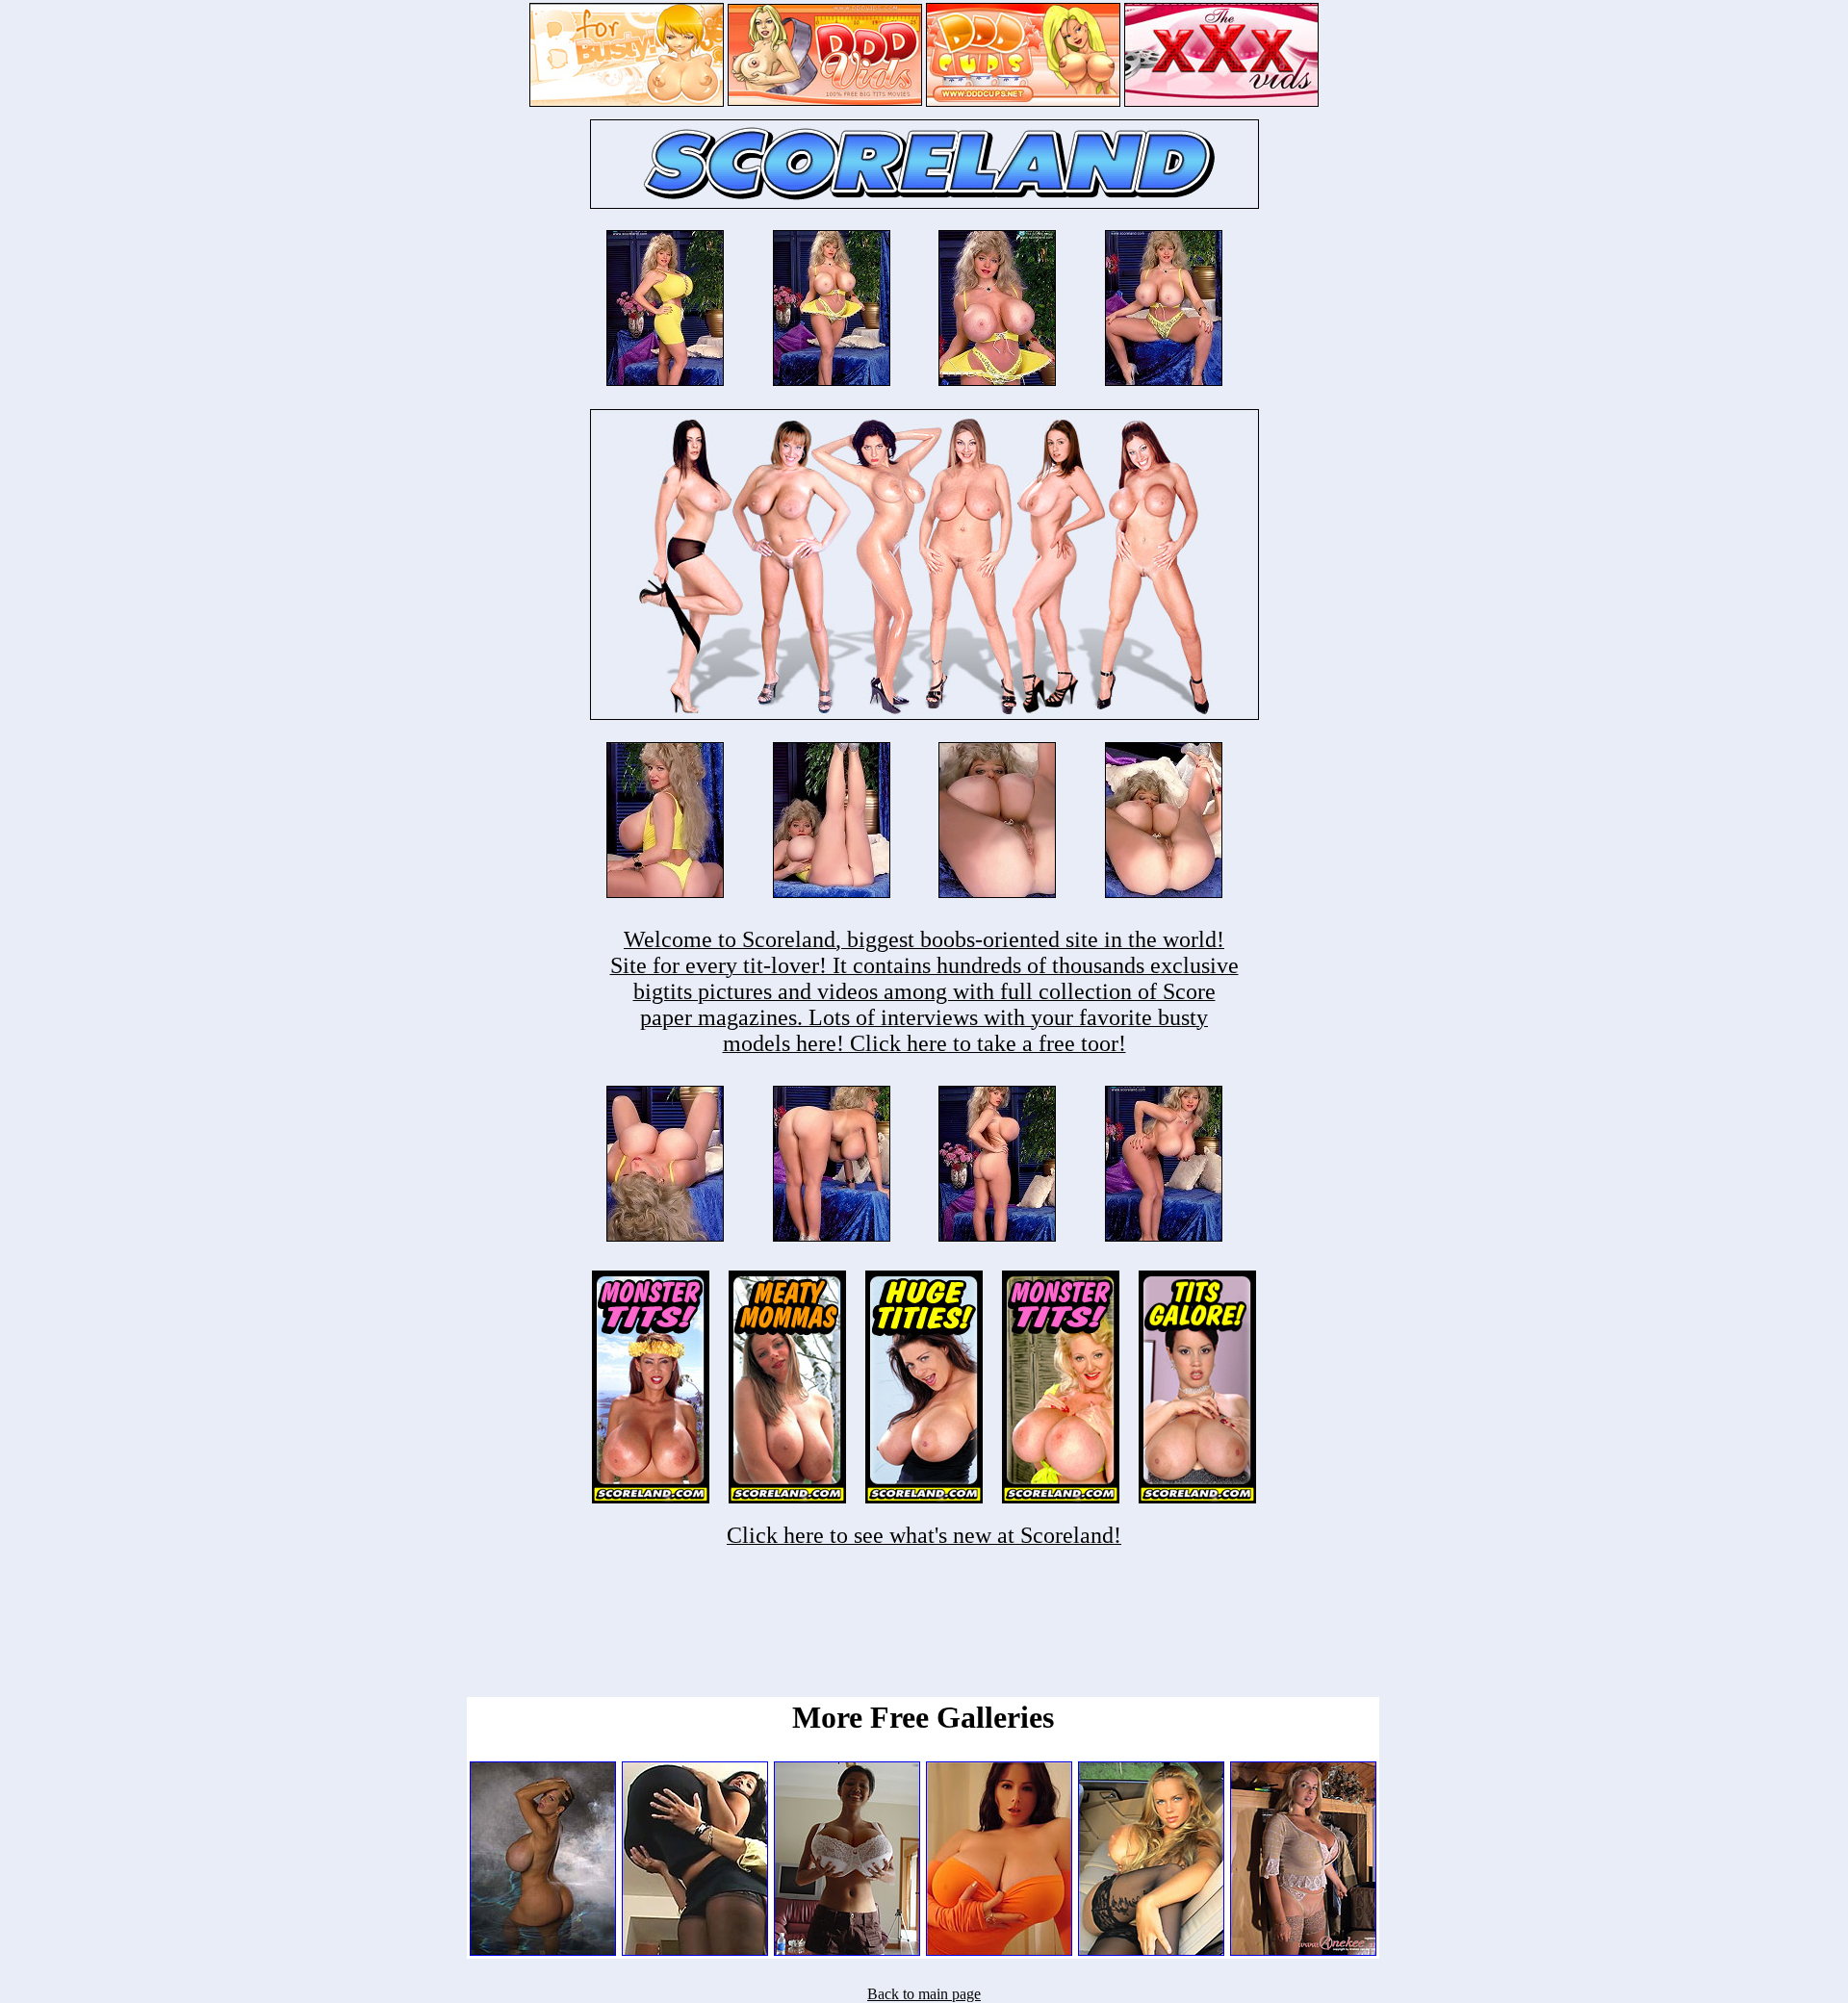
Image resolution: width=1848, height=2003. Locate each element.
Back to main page (924, 1994)
